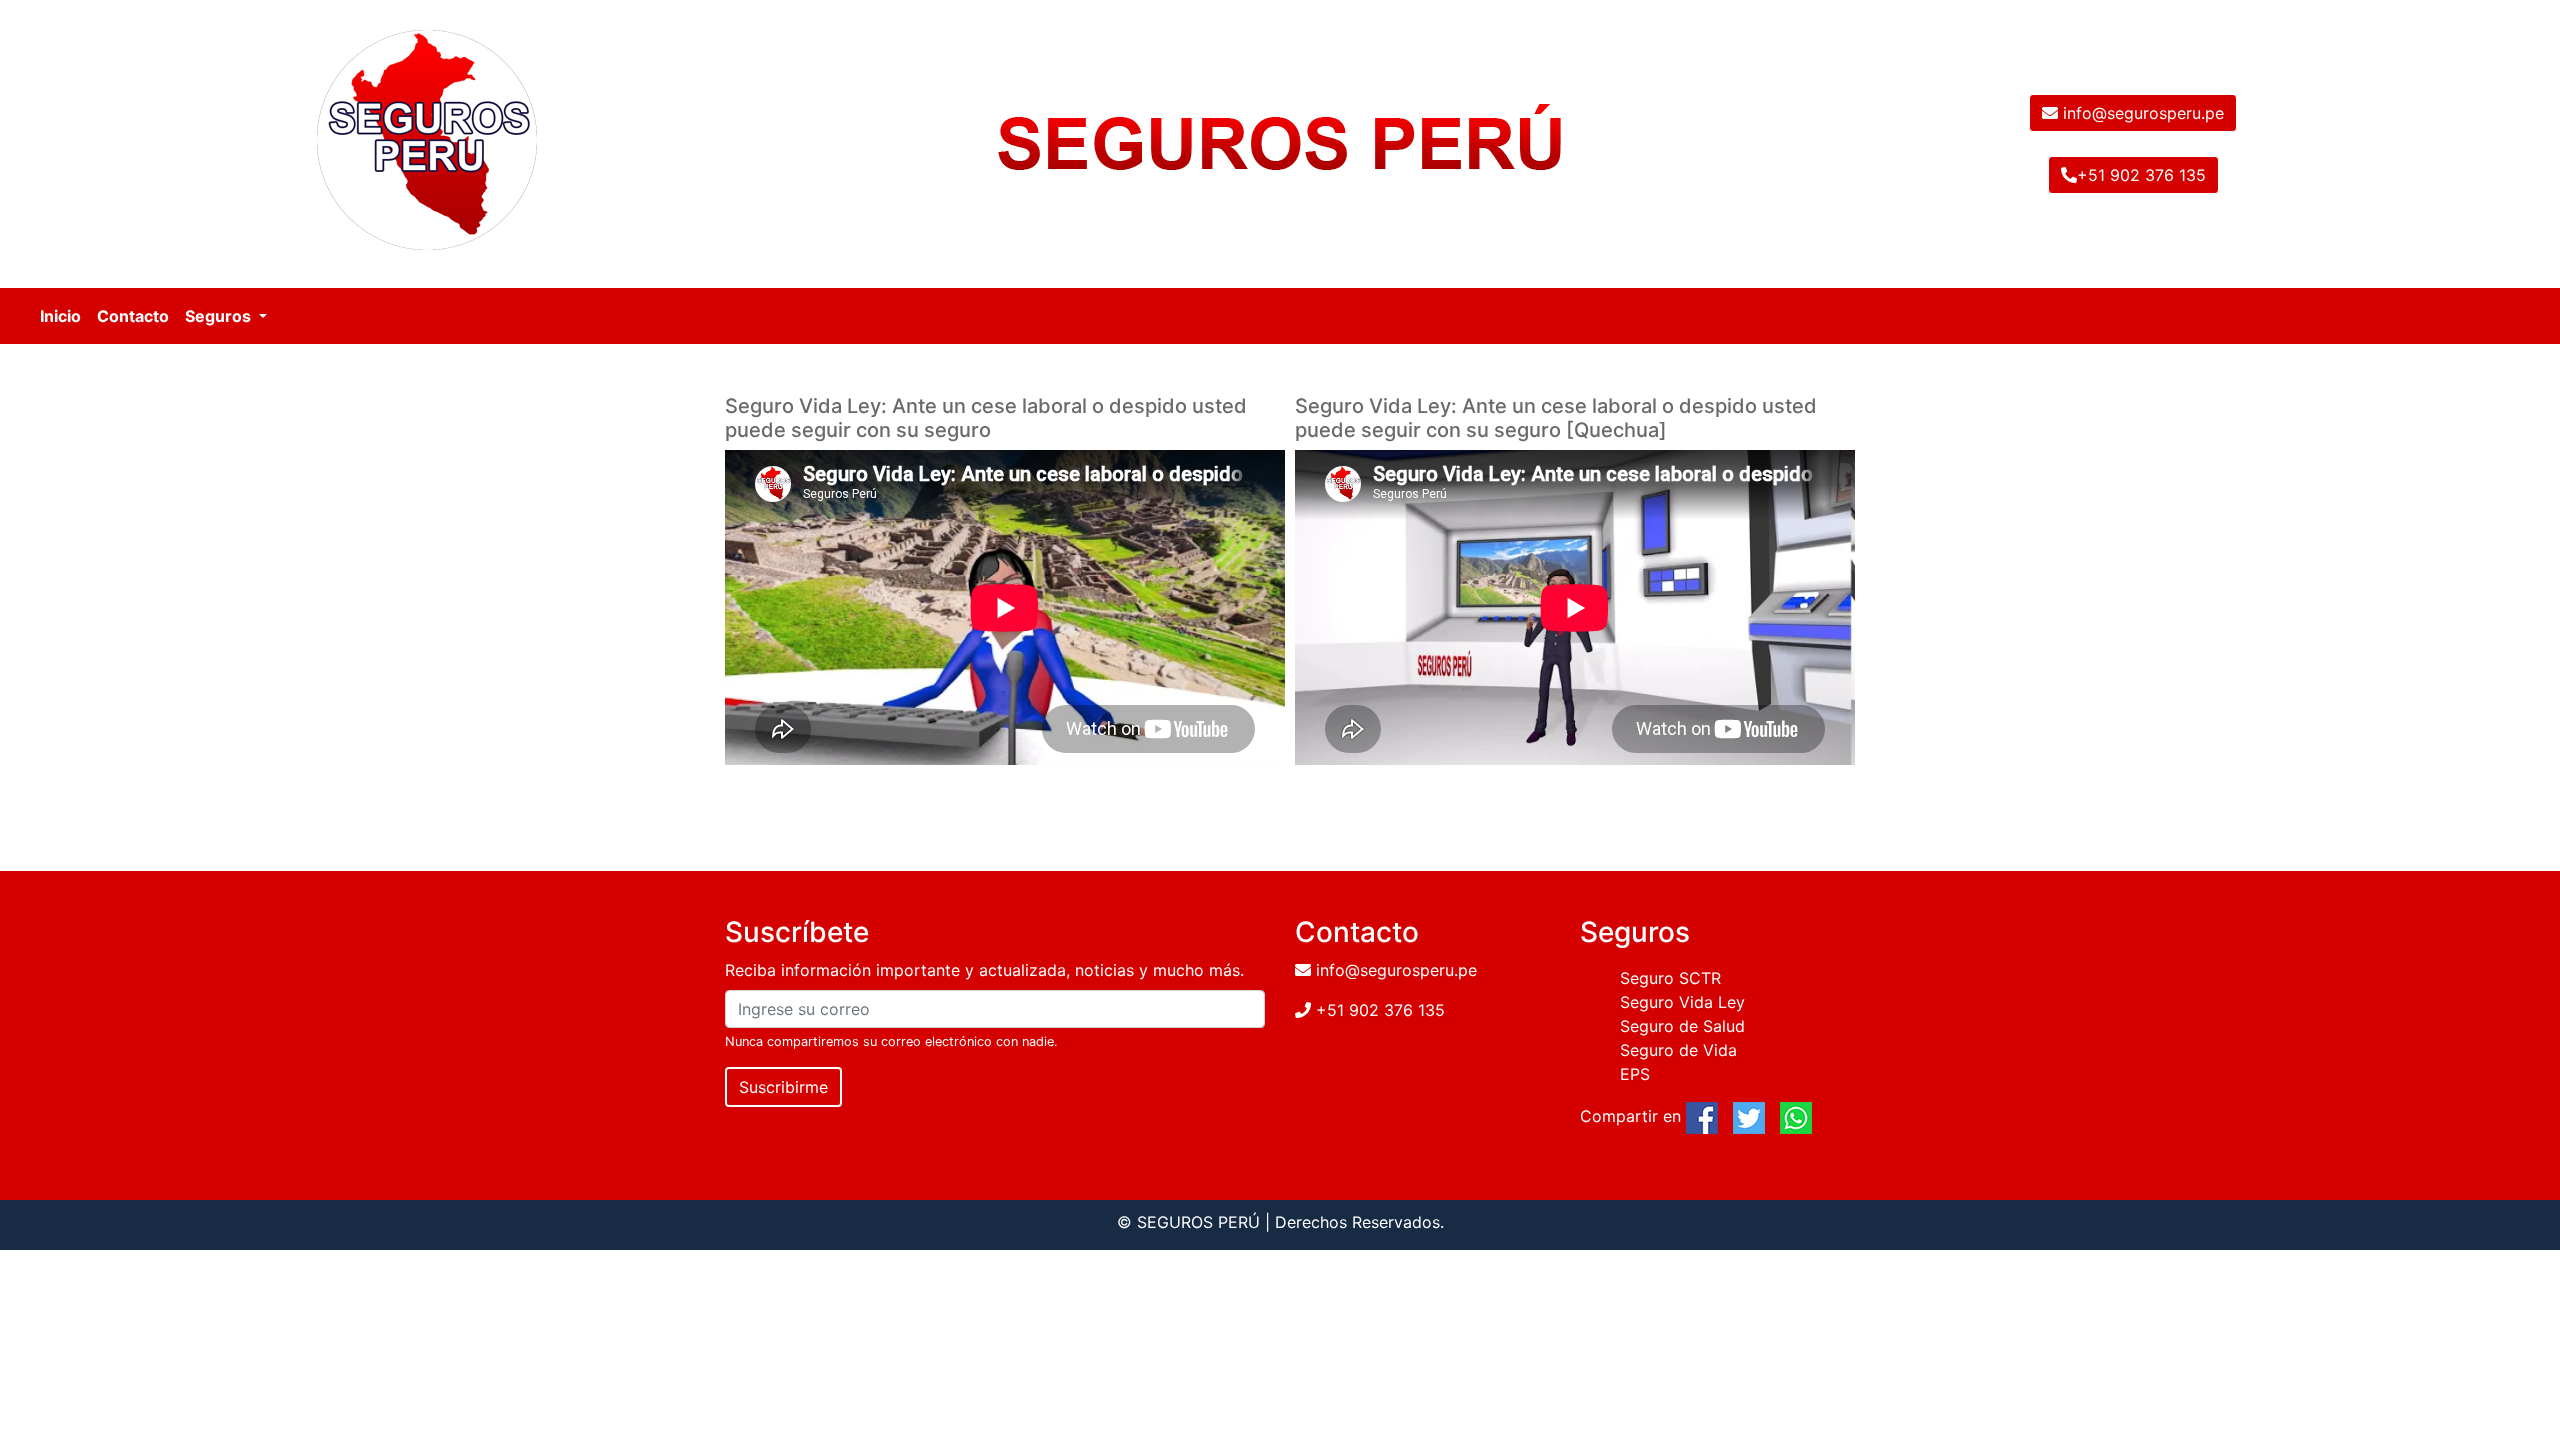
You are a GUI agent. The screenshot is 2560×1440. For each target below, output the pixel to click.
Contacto (133, 316)
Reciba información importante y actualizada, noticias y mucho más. (984, 970)
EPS (1635, 1074)
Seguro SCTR (1670, 978)
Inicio (60, 316)
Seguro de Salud (1682, 1026)
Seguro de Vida (1678, 1050)
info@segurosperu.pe (2141, 113)
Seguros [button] (220, 316)
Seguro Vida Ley (1682, 1002)
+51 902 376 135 (2141, 175)
